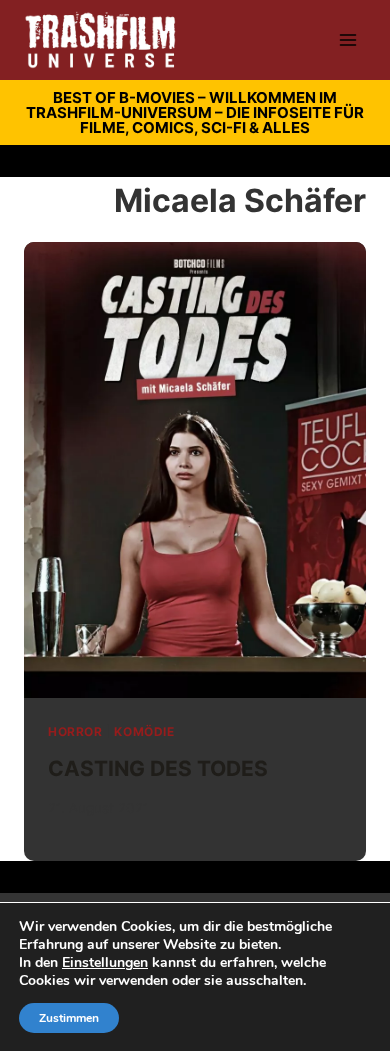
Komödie (144, 731)
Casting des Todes (158, 768)
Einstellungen (105, 963)
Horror (75, 731)
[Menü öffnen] (347, 39)
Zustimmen (69, 1018)
